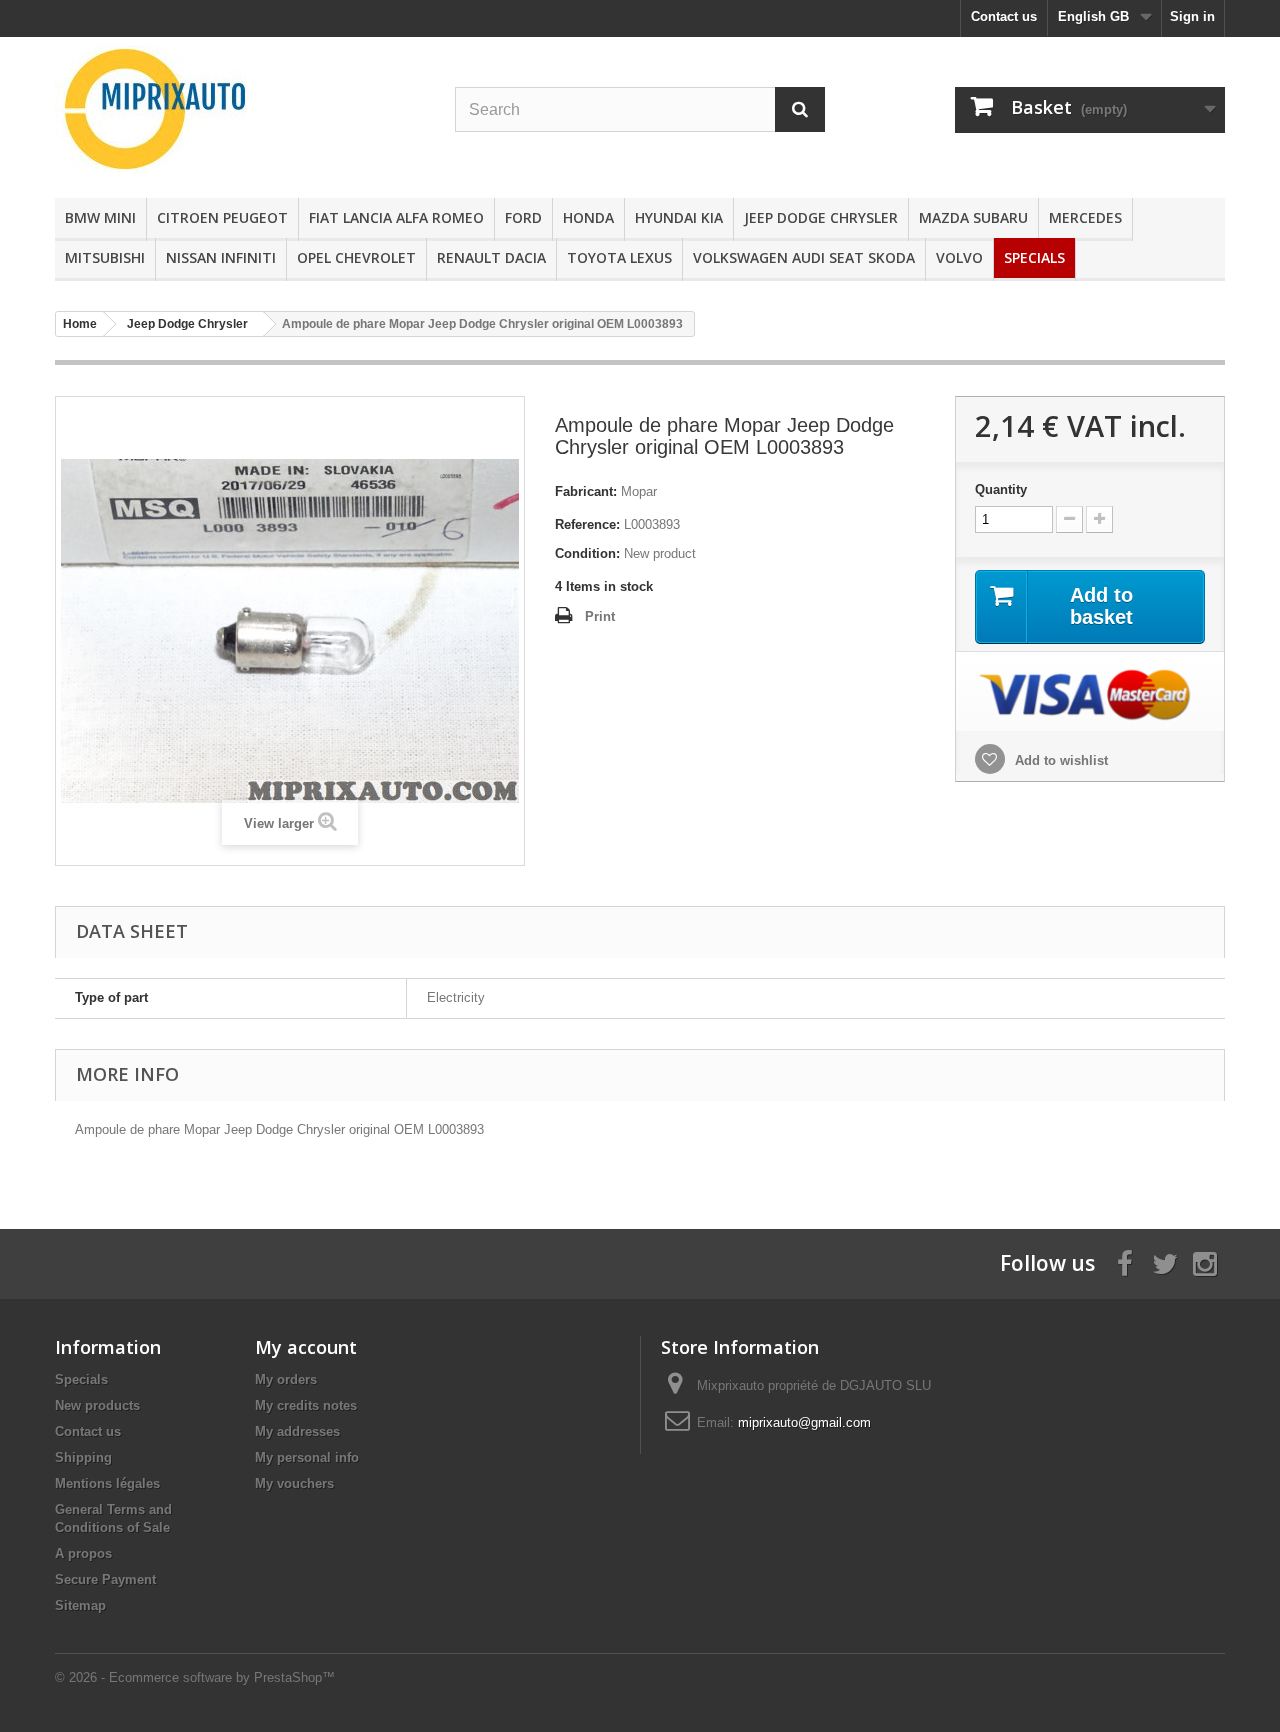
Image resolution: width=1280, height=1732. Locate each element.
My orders (286, 1379)
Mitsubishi (105, 257)
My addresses (297, 1431)
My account (306, 1347)
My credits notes (306, 1405)
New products (97, 1405)
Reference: (587, 524)
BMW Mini (100, 217)
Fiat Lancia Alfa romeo (396, 217)
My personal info (307, 1457)
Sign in (1192, 16)
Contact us (1004, 16)
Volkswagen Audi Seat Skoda (804, 257)
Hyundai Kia (679, 217)
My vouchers (294, 1483)
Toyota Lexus (619, 257)
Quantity (1001, 489)
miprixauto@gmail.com (804, 1422)
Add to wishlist (1059, 760)
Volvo (959, 257)
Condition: (587, 553)
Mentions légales (107, 1483)
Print (600, 616)
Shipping (83, 1457)
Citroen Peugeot (222, 217)
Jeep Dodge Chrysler (821, 217)
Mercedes (1085, 217)
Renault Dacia (491, 257)
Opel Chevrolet (356, 257)
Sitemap (80, 1605)
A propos (83, 1553)
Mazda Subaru (973, 217)
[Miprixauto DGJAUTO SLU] (240, 109)
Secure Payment (105, 1579)
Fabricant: (586, 491)
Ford (523, 217)
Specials (1034, 257)
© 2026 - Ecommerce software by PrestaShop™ (195, 1677)
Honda (588, 217)
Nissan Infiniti (221, 257)
